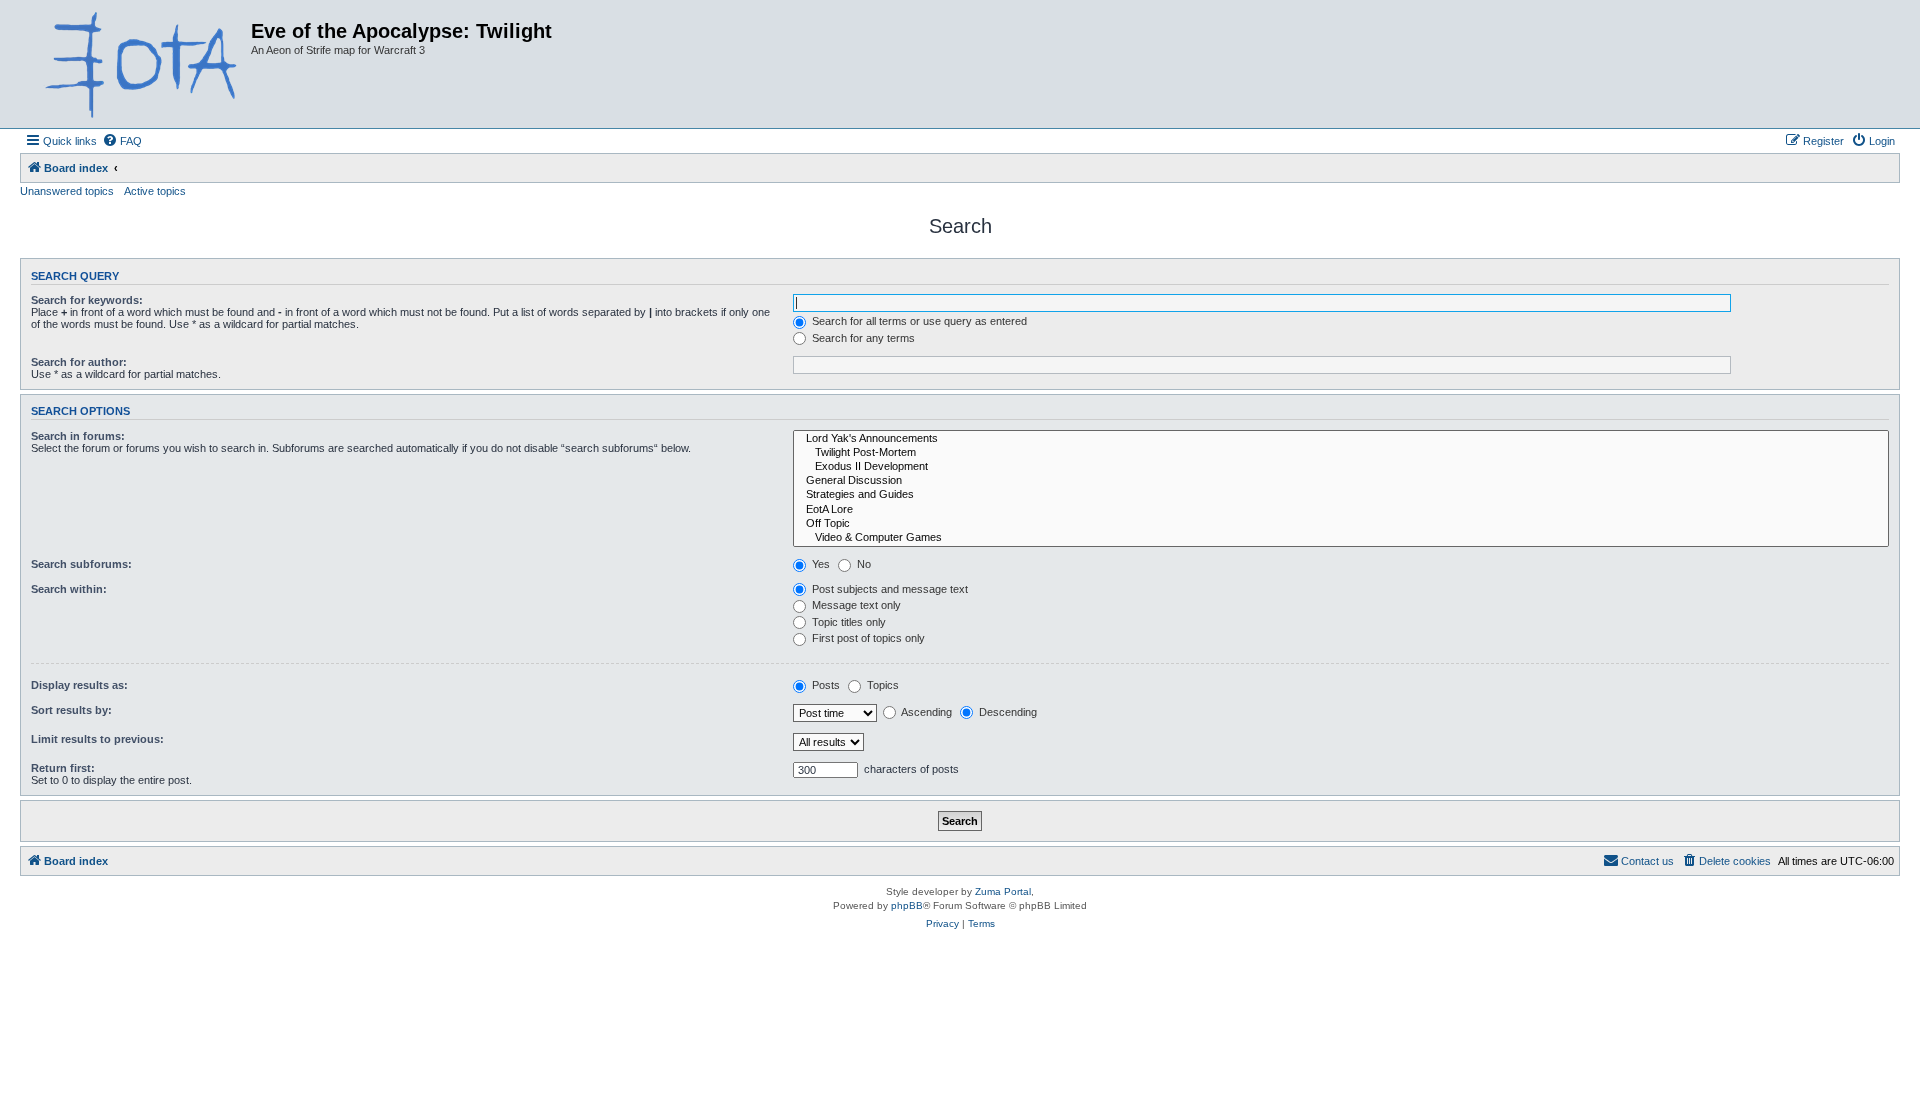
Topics (881, 685)
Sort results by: (71, 710)
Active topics (155, 191)
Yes (819, 564)
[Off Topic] (1341, 524)
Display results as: (79, 685)
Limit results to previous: (97, 739)
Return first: (63, 768)
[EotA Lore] (1341, 510)
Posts (824, 685)
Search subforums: (81, 564)
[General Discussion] (1341, 481)
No (862, 564)
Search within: (69, 589)
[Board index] (138, 64)
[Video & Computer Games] (1341, 538)
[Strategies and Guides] (1341, 495)
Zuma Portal (1003, 891)
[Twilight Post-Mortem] (1341, 453)
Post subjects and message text (888, 589)
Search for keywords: (87, 300)
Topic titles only (847, 622)
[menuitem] (122, 141)
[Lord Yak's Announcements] (1341, 439)
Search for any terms (862, 338)
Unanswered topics (67, 191)
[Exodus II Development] (1341, 467)
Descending (1006, 712)
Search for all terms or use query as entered (918, 321)
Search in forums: (78, 436)
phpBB (907, 905)
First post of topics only (867, 638)
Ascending (925, 712)
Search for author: (79, 362)
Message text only (855, 605)
